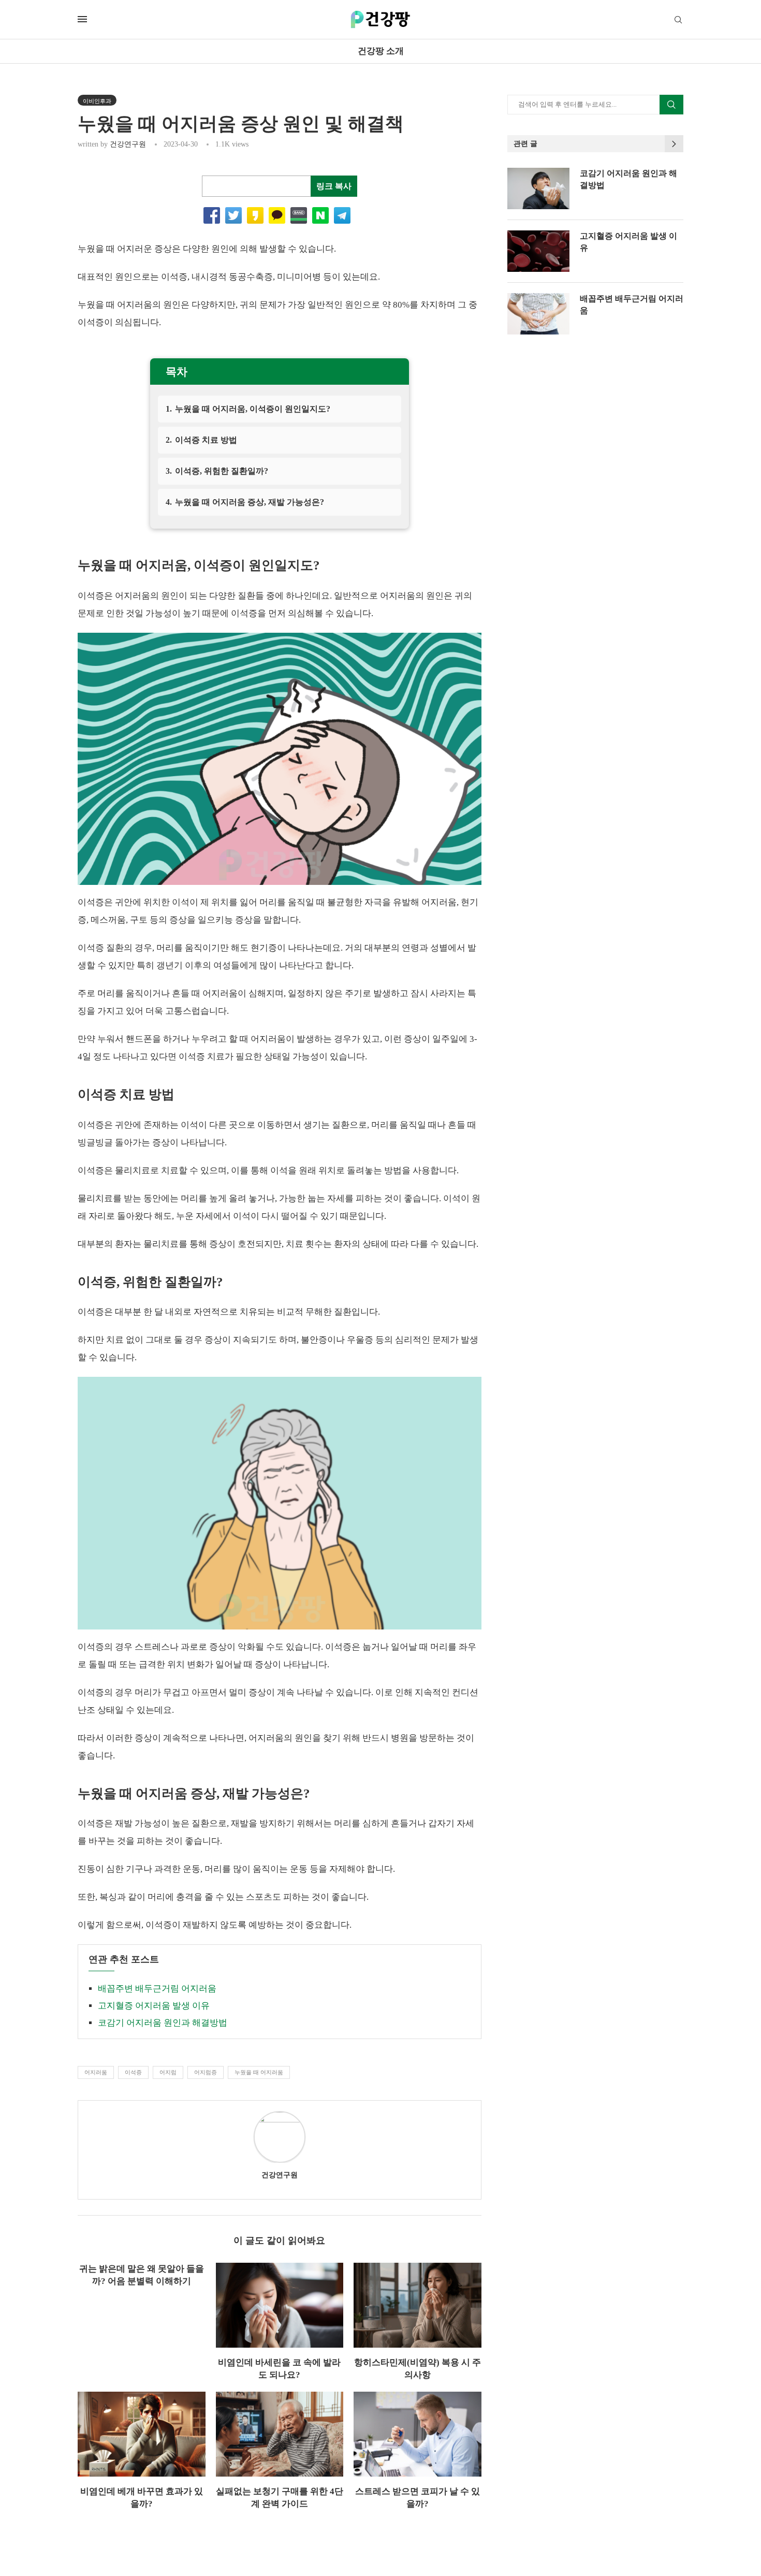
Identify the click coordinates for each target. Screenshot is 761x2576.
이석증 (133, 2072)
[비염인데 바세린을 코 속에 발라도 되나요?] (280, 2305)
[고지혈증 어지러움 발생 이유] (538, 251)
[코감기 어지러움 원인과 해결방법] (538, 188)
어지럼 (168, 2072)
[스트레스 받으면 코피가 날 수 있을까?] (418, 2434)
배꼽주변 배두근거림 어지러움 (157, 1989)
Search (671, 105)
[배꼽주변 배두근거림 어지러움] (538, 314)
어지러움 (96, 2072)
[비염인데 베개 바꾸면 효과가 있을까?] (142, 2434)
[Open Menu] (82, 19)
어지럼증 (206, 2072)
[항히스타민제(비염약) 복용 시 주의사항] (418, 2305)
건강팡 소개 (381, 51)
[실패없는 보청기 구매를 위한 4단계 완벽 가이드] (280, 2434)
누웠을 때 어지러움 (259, 2072)
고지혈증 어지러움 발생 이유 (154, 2006)
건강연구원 (128, 144)
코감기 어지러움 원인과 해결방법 (163, 2023)
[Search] (678, 20)
